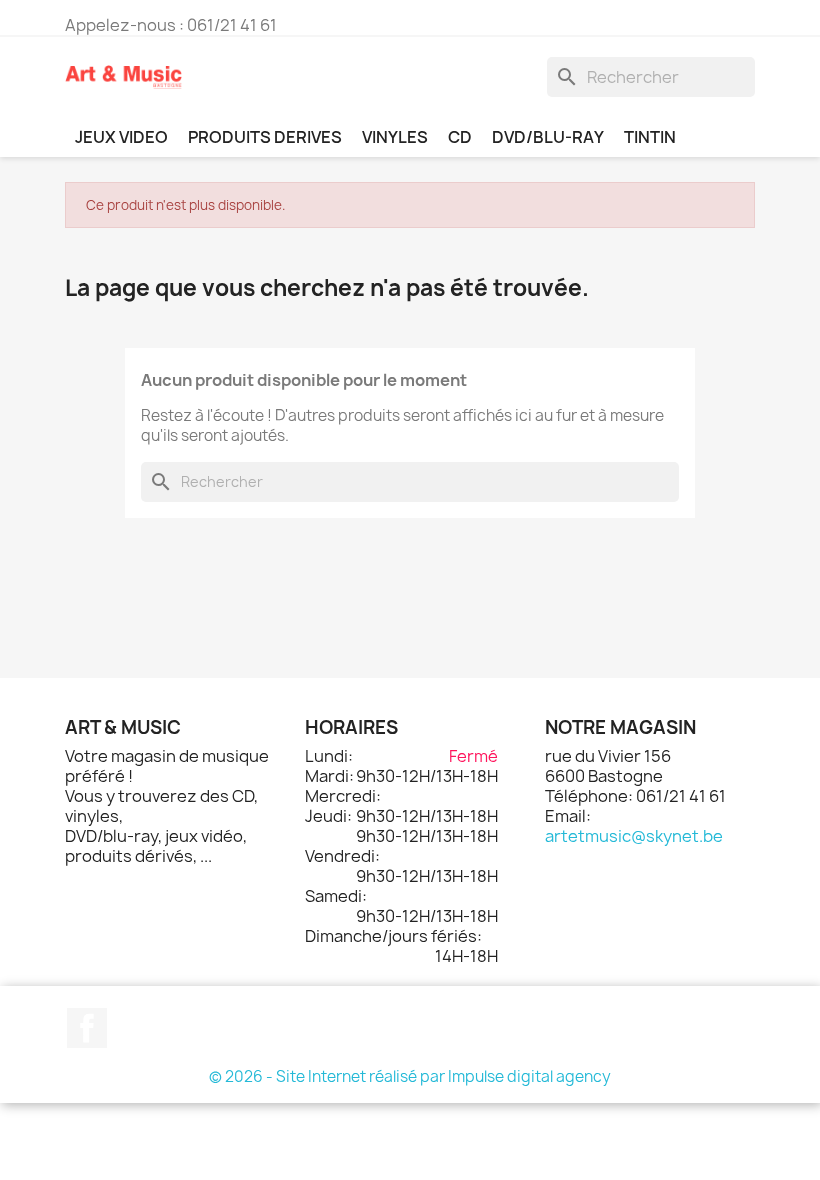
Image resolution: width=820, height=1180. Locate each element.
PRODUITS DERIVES (265, 137)
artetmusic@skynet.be (634, 836)
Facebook (87, 1028)
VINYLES (395, 137)
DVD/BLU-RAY (548, 137)
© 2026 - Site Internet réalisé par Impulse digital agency (410, 1076)
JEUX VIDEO (121, 137)
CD (460, 137)
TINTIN (650, 137)
